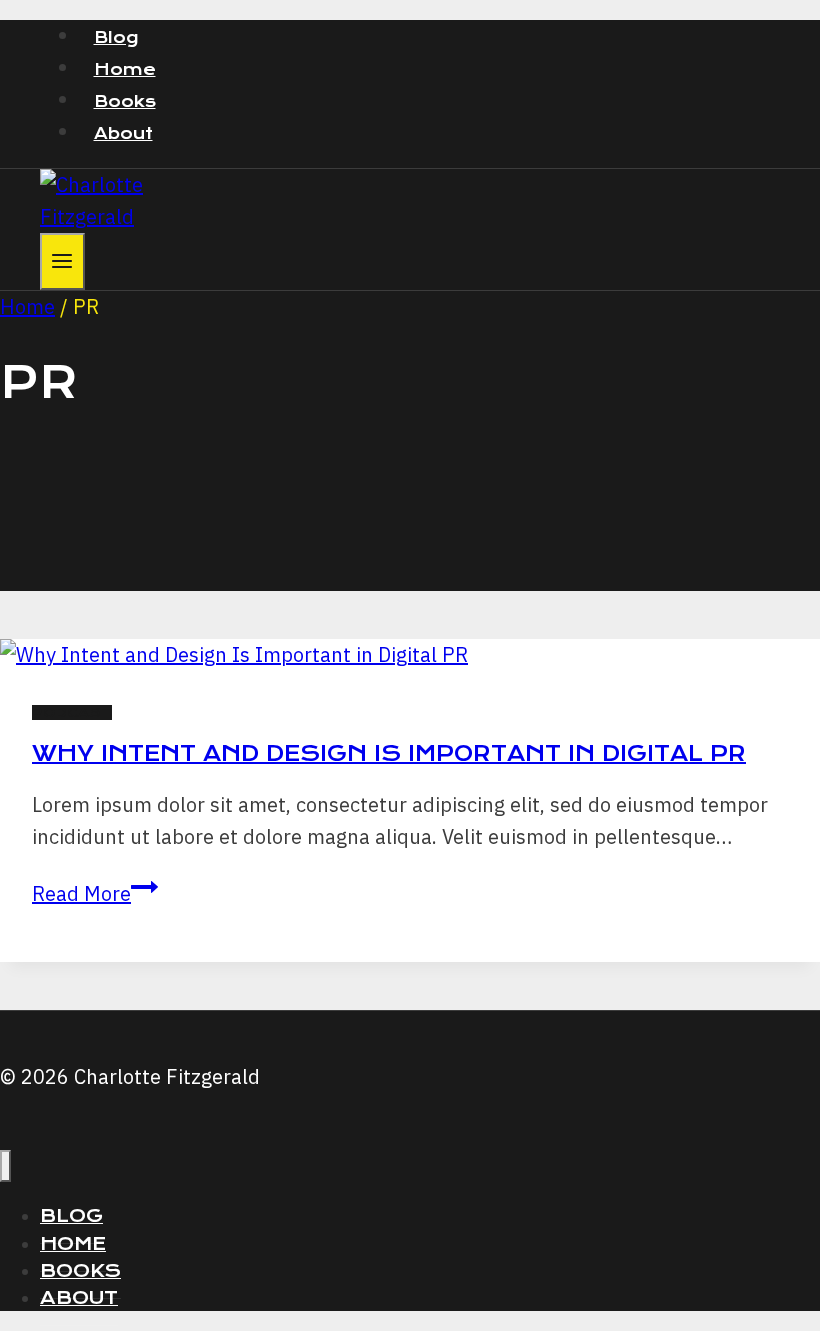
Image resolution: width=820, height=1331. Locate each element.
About (123, 133)
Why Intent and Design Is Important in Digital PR (389, 753)
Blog (116, 37)
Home (125, 69)
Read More (95, 893)
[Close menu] (5, 1166)
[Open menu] (62, 261)
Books (125, 101)
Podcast (72, 712)
